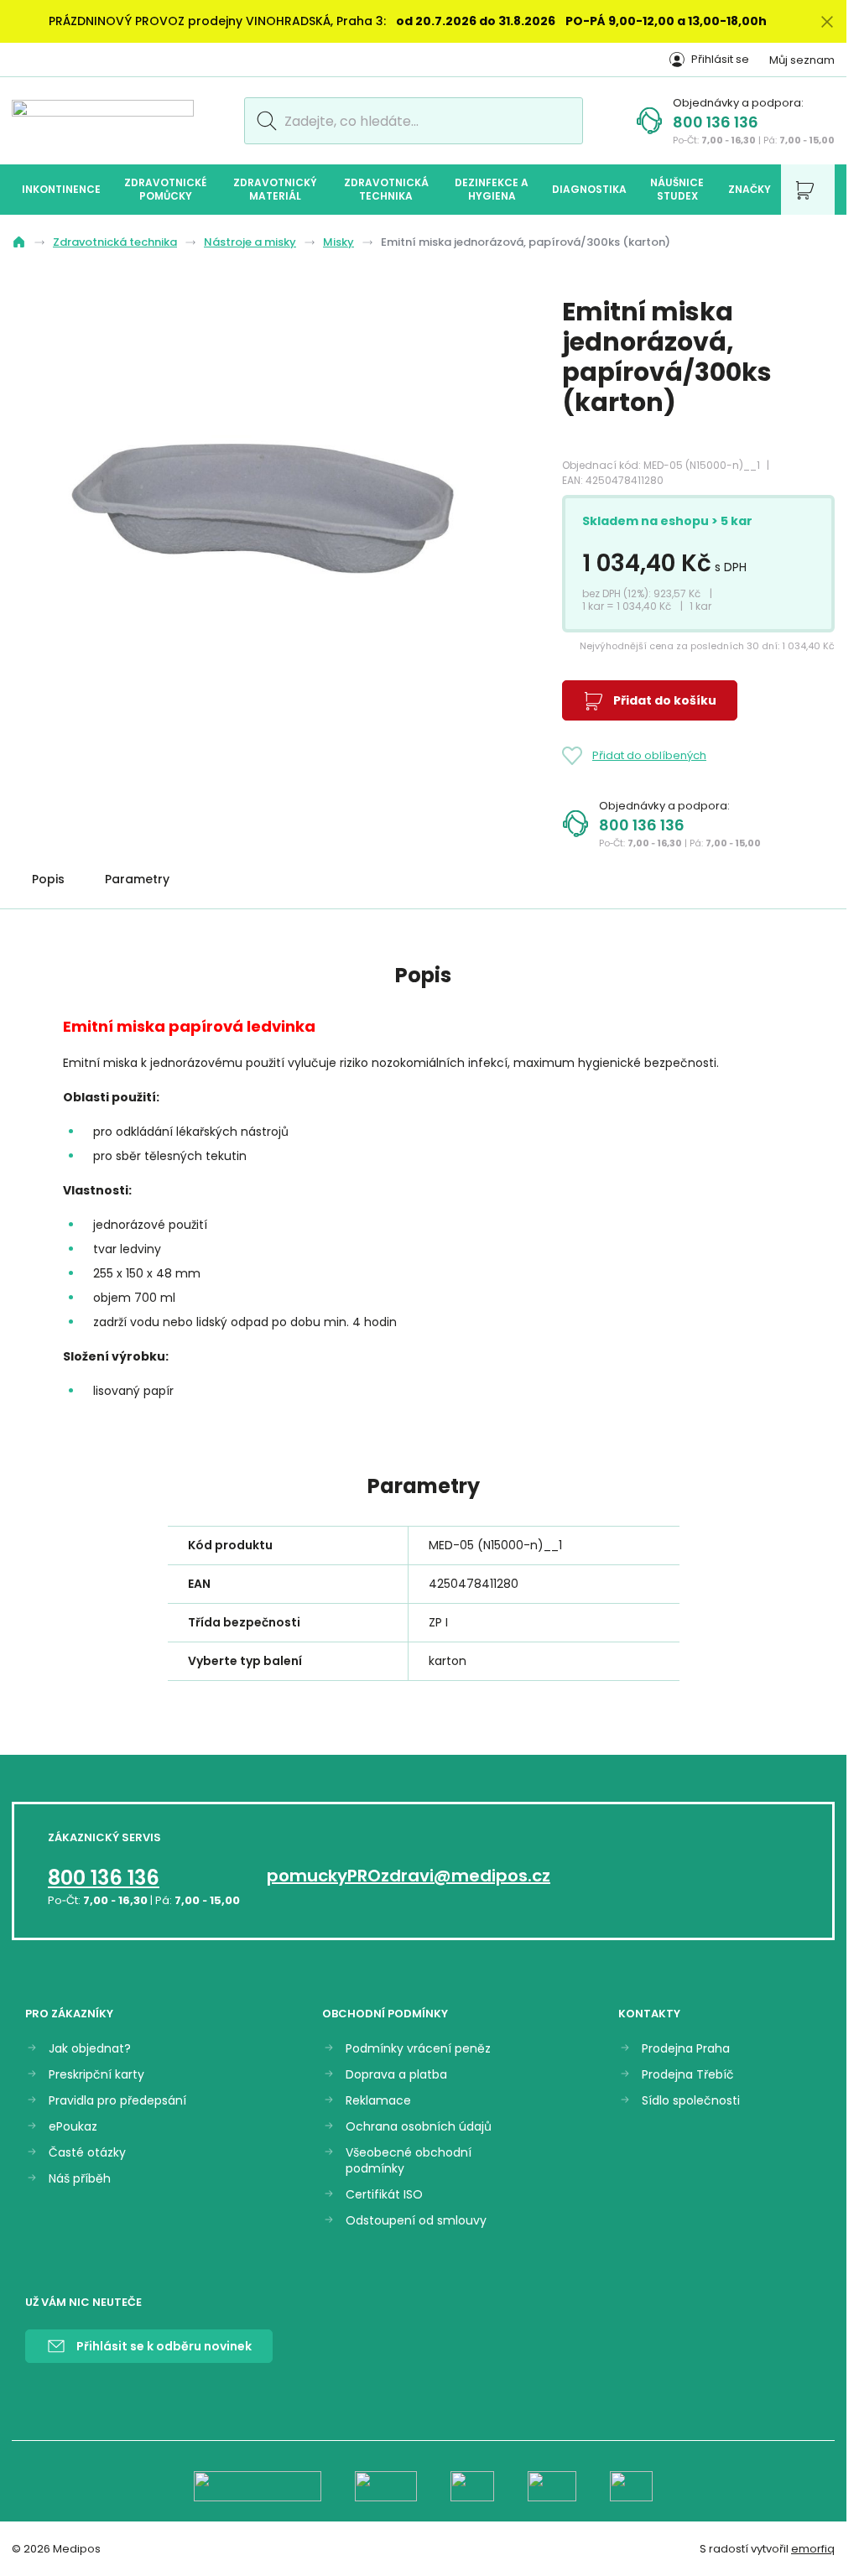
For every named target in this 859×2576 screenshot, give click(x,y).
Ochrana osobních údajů (419, 2127)
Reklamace (378, 2101)
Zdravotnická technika (386, 189)
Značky (750, 189)
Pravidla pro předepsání (117, 2101)
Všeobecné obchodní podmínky (409, 2161)
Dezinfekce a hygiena (492, 189)
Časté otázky (87, 2153)
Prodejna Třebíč (688, 2075)
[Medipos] (103, 120)
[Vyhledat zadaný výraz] (264, 121)
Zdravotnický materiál (275, 189)
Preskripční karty (96, 2075)
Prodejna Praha (686, 2049)
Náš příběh (80, 2179)
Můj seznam (802, 60)
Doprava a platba (396, 2075)
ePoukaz (73, 2127)
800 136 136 (716, 122)
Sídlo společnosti (691, 2101)
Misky (338, 242)
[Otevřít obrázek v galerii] (263, 507)
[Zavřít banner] (827, 21)
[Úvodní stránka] (19, 242)
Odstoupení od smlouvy (416, 2221)
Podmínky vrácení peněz (418, 2049)
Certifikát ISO (384, 2195)
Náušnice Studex (677, 189)
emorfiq (813, 2549)
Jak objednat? (90, 2049)
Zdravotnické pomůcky (165, 189)
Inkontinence (61, 189)
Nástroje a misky (250, 242)
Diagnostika (589, 189)
